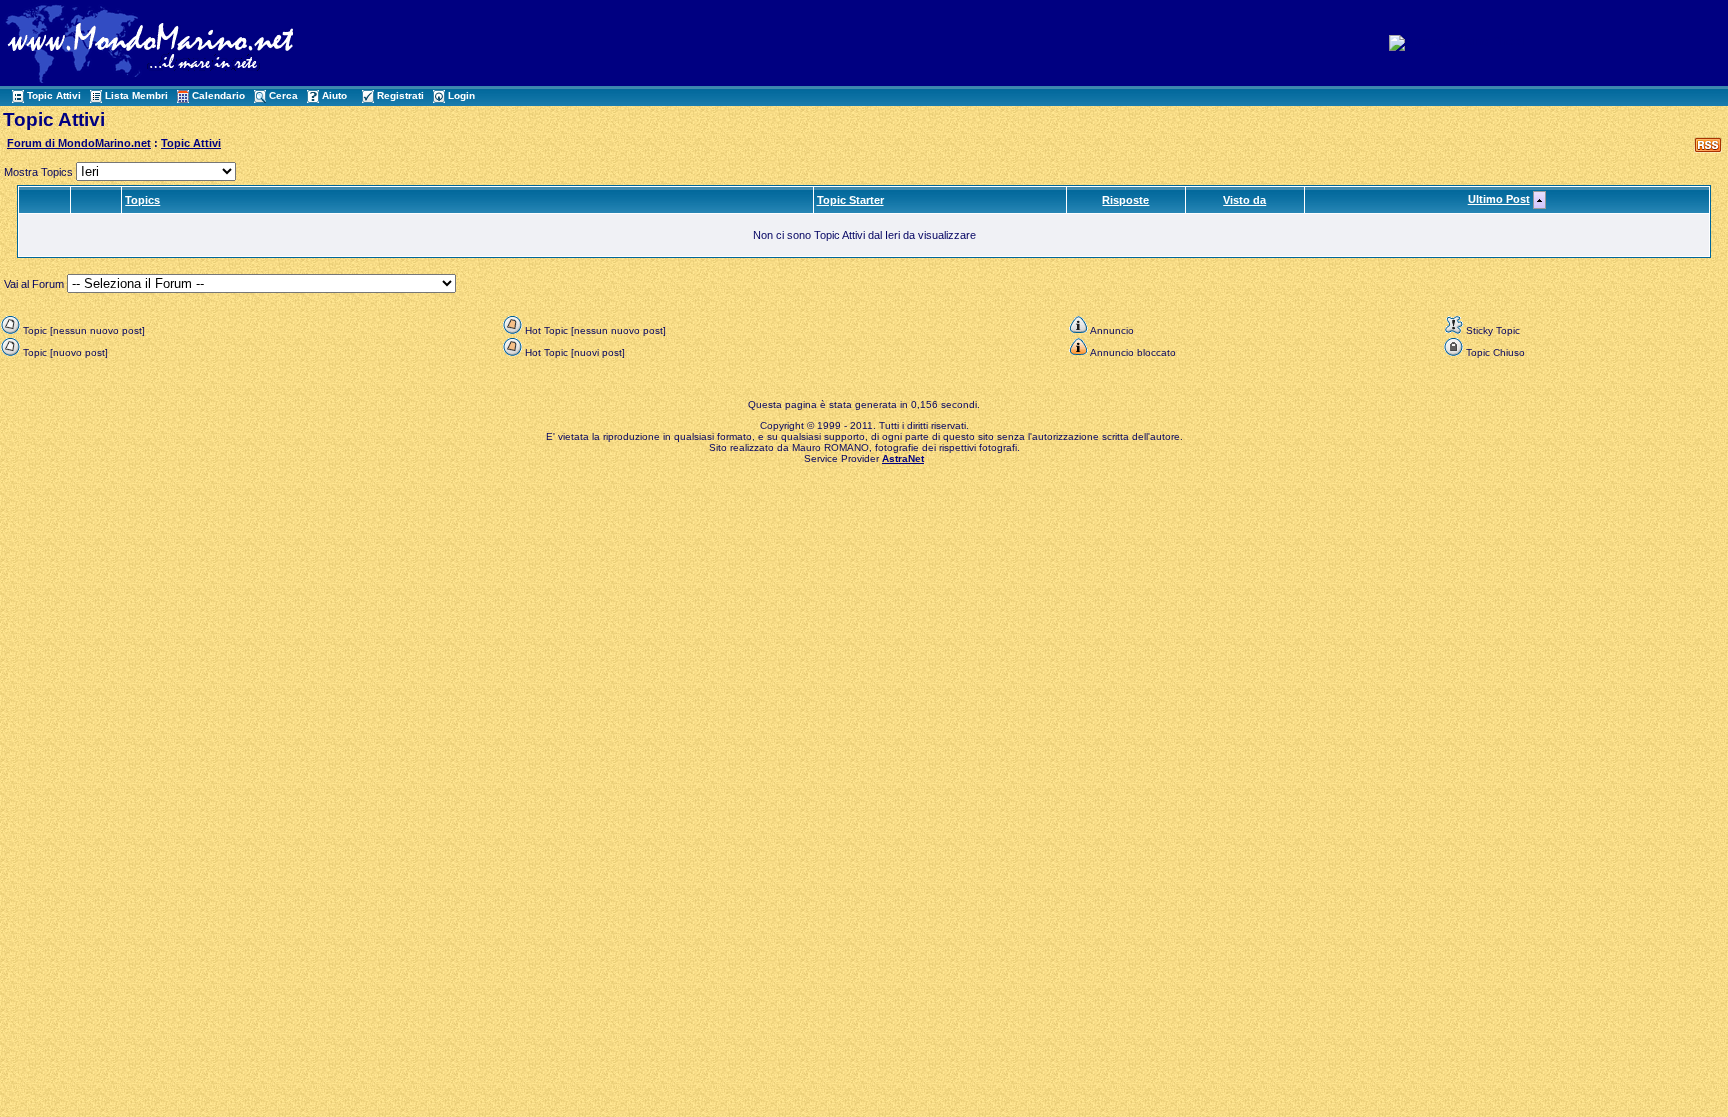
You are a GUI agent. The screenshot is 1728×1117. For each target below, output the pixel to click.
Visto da (1244, 200)
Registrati (400, 95)
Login (461, 95)
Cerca (283, 95)
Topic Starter (850, 200)
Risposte (1125, 200)
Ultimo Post (1499, 199)
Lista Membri (136, 95)
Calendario (218, 95)
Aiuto (334, 95)
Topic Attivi (54, 95)
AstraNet (903, 458)
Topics (142, 200)
